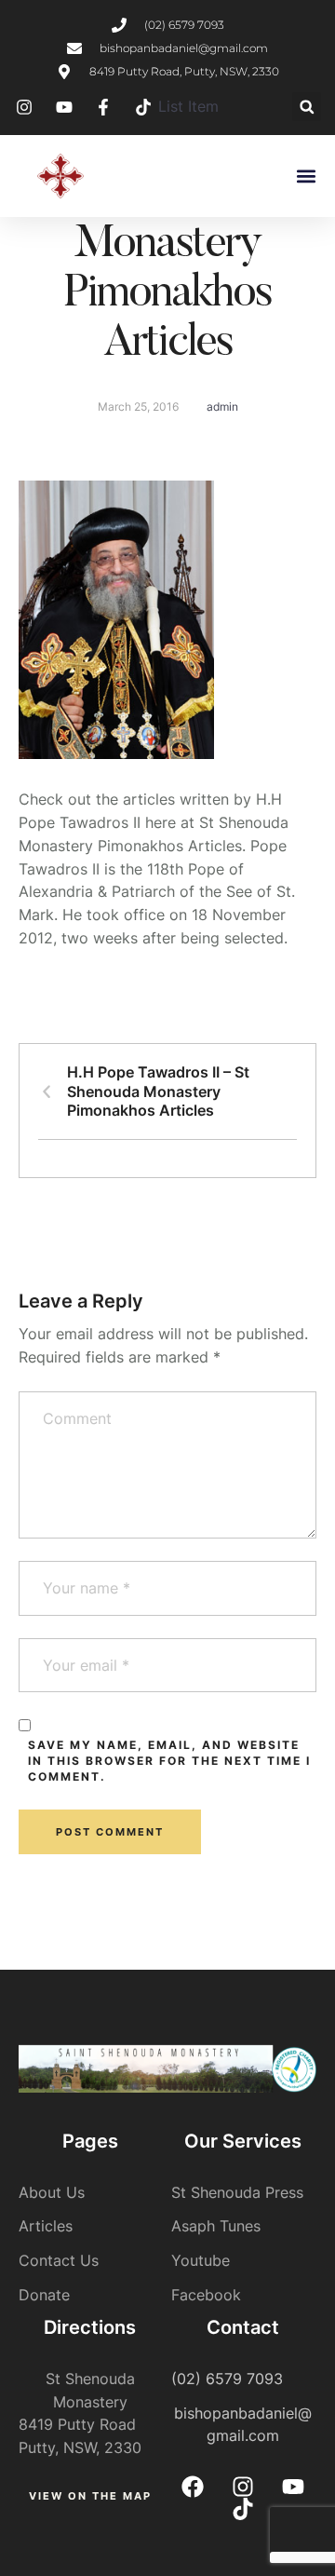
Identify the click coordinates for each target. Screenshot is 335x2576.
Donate (44, 2295)
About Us (52, 2192)
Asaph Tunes (216, 2226)
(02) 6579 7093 (227, 2379)
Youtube (201, 2260)
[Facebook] (193, 2487)
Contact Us (59, 2260)
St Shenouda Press (237, 2192)
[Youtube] (293, 2487)
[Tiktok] (243, 2509)
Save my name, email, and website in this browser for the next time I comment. (169, 1761)
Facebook (206, 2295)
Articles (46, 2226)
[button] (307, 107)
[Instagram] (243, 2487)
